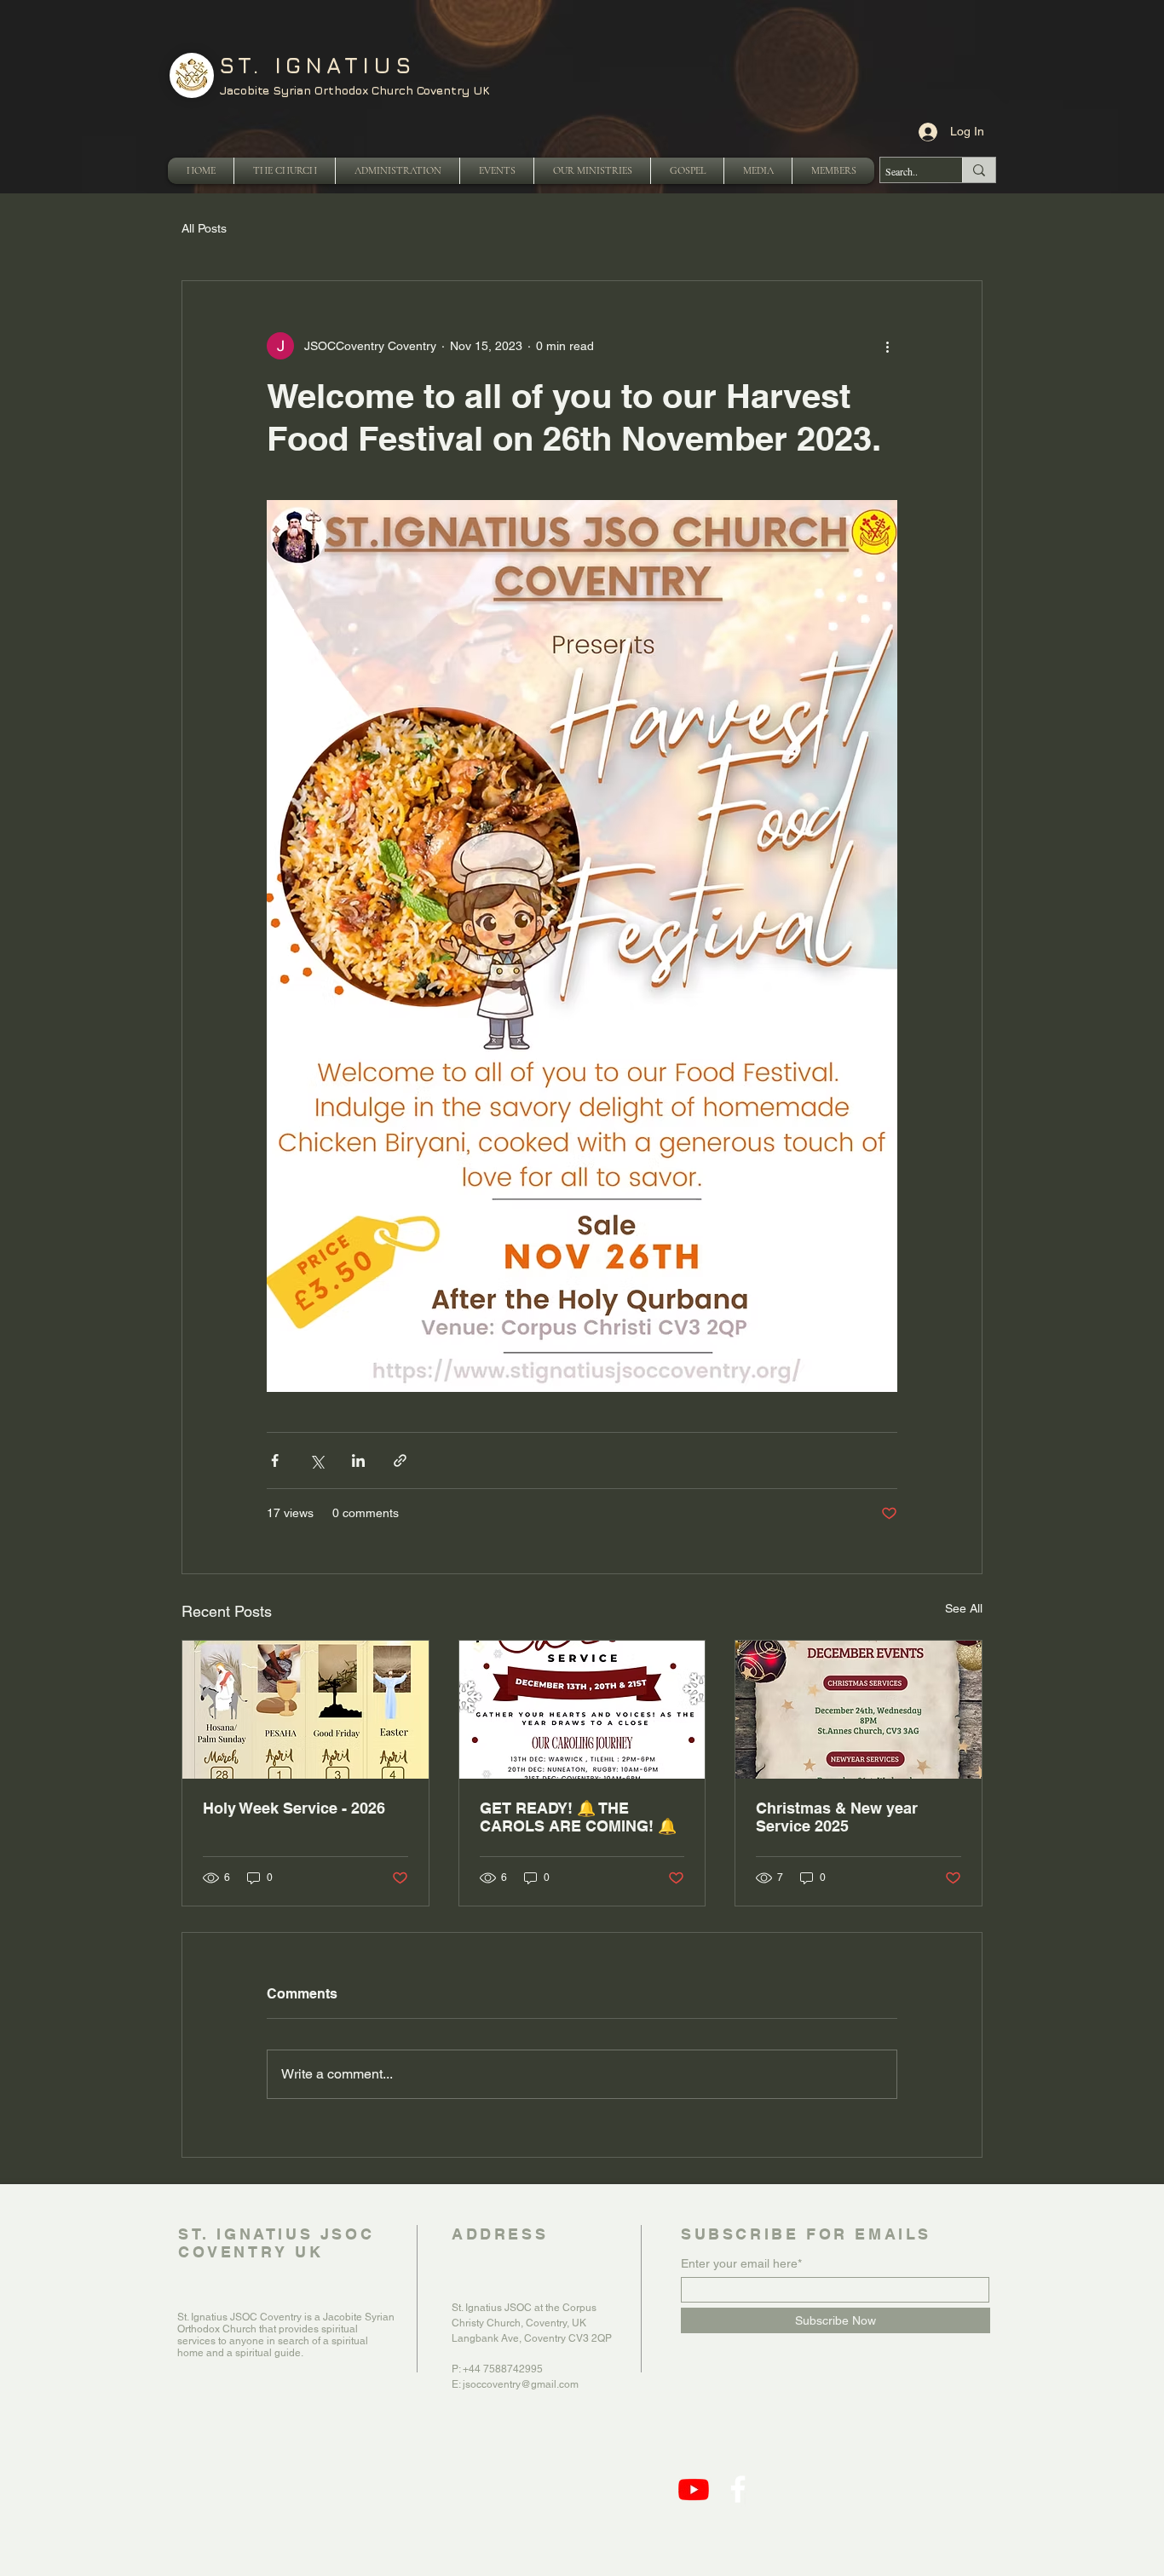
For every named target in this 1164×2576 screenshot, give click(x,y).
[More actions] (887, 346)
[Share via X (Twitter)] (317, 1460)
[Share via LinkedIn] (358, 1460)
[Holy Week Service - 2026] (305, 1710)
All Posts (204, 228)
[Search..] (979, 170)
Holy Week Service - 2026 (294, 1808)
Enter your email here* (741, 2263)
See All (964, 1608)
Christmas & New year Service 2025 (837, 1817)
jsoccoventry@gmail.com (521, 2384)
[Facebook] (738, 2489)
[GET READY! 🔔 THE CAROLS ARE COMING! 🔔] (582, 1710)
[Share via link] (400, 1460)
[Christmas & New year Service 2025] (859, 1710)
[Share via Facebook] (275, 1460)
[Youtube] (694, 2489)
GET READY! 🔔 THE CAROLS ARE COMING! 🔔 (578, 1817)
